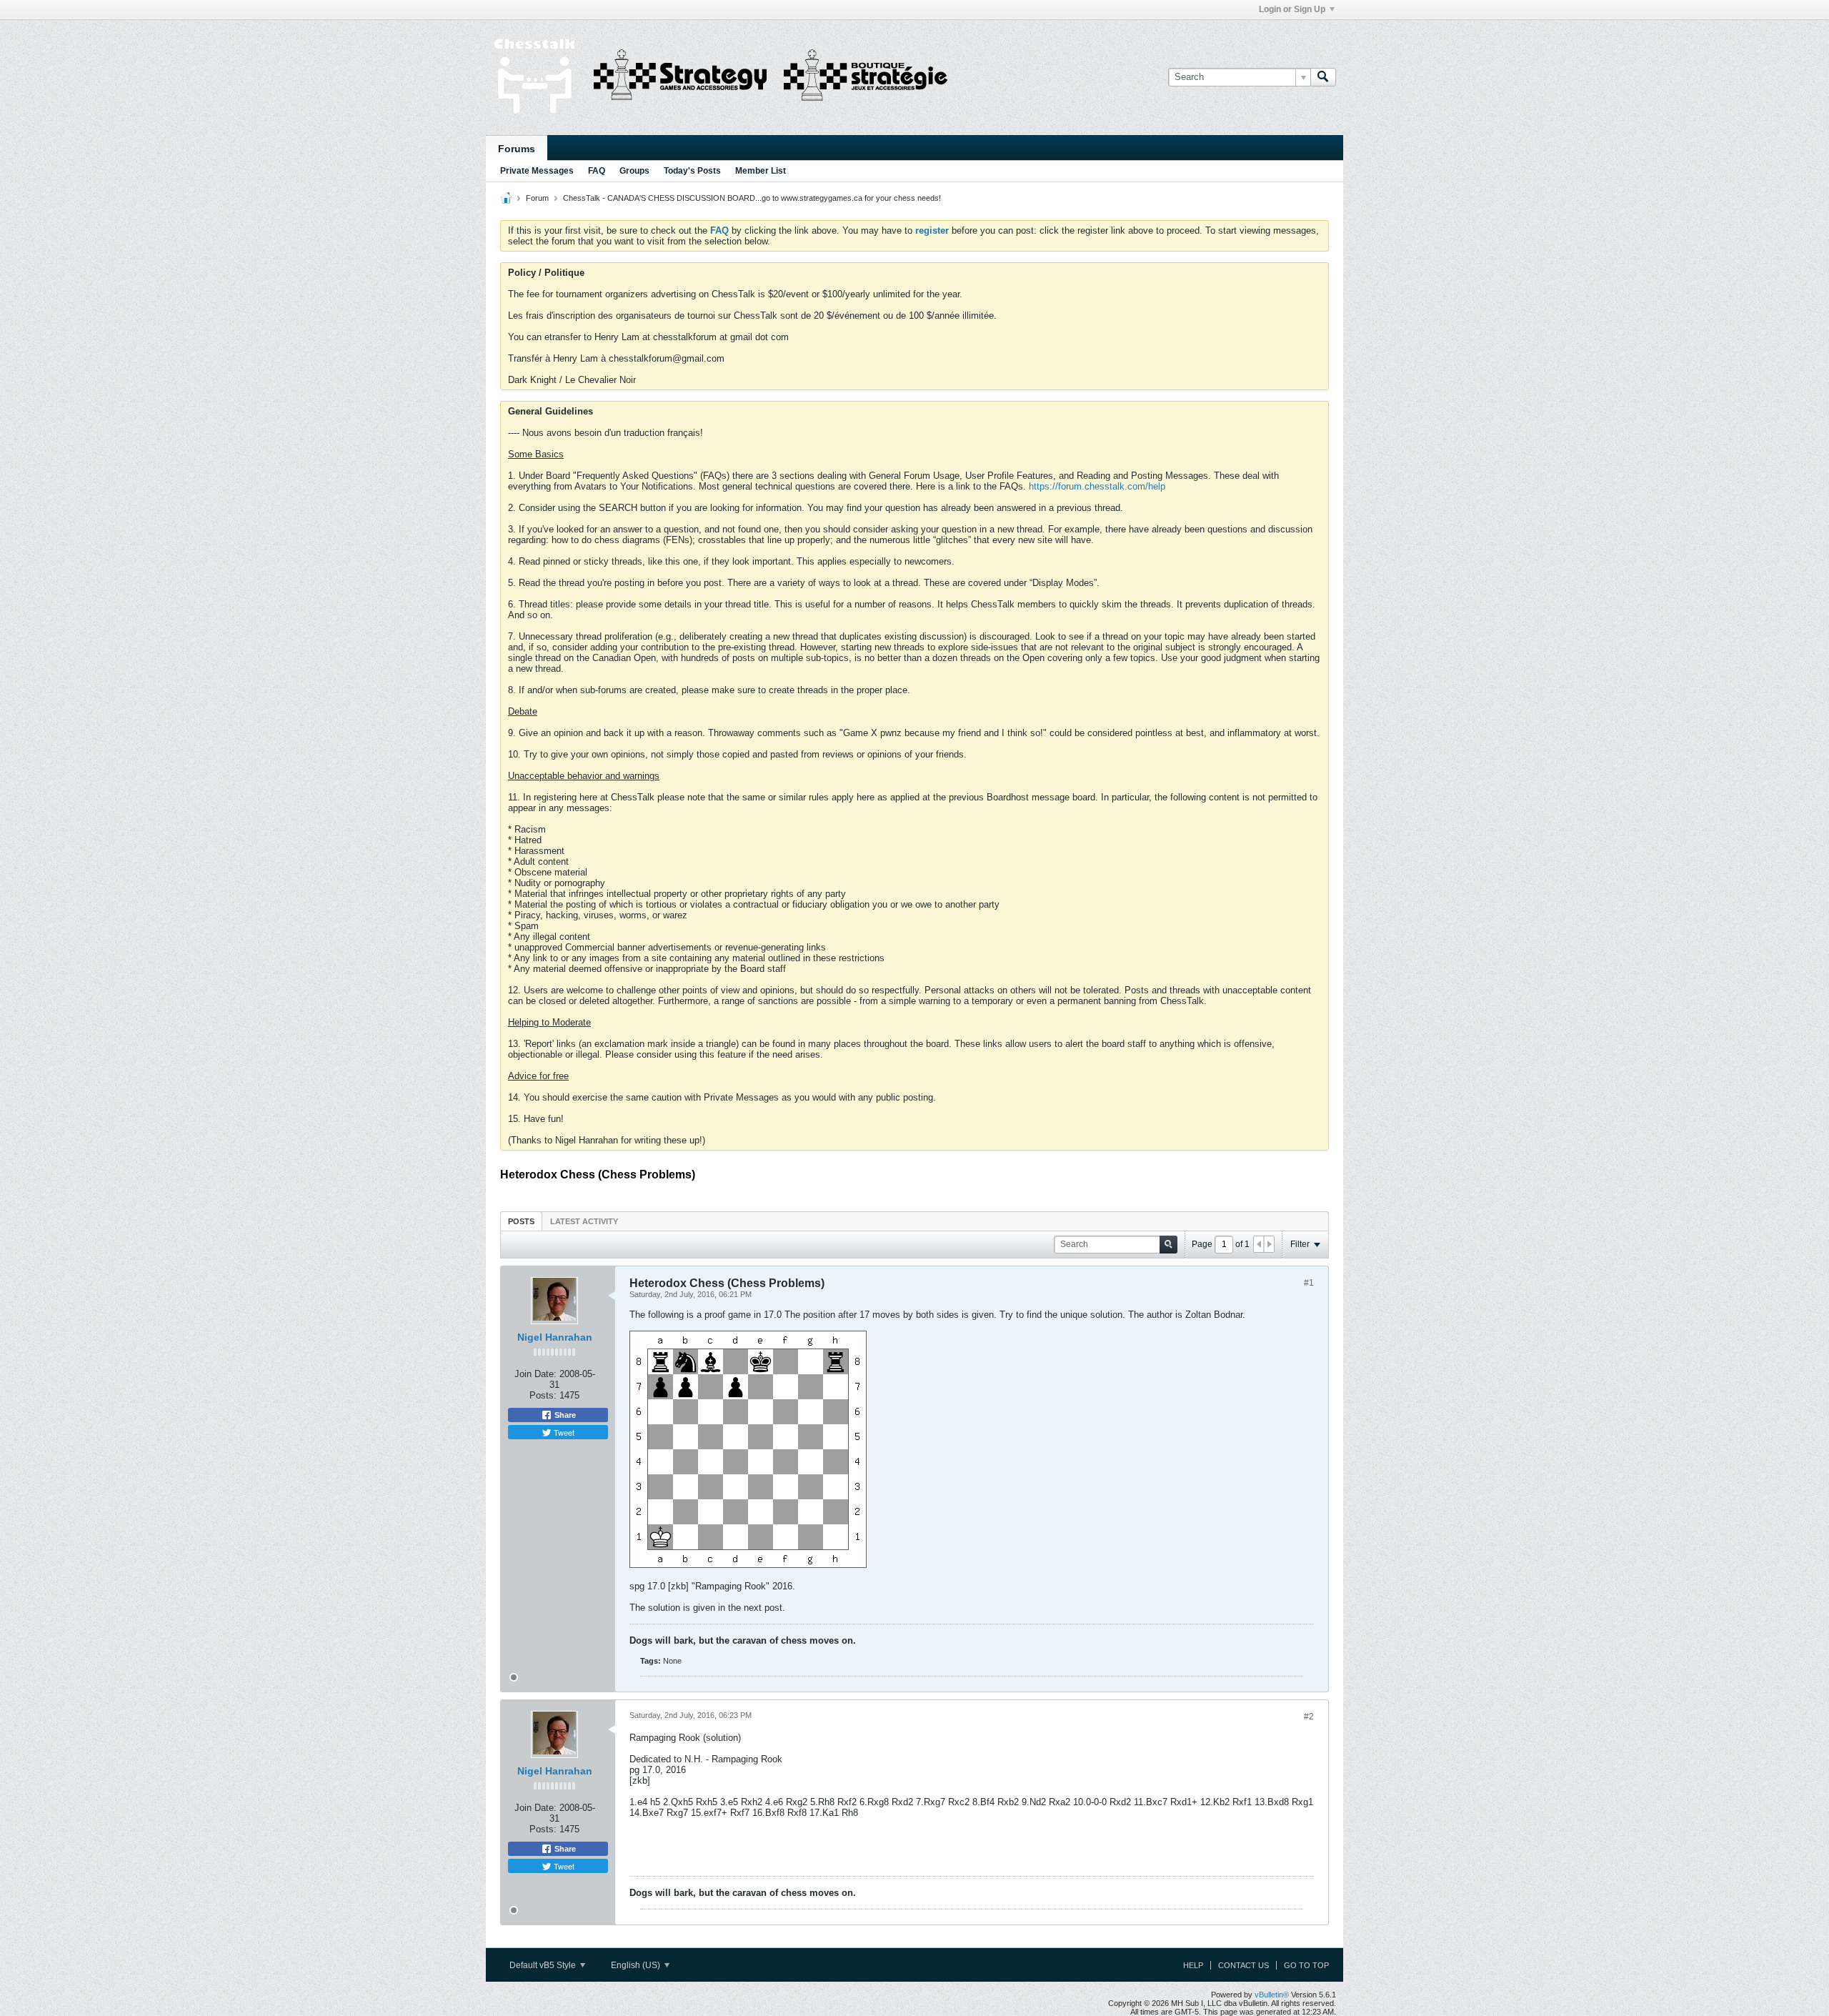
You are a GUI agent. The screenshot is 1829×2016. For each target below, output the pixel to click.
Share (564, 1415)
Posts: (543, 1395)
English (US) (637, 1965)
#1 (1309, 1283)
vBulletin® (1272, 1995)
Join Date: (535, 1374)
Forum (537, 198)
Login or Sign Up (1292, 9)
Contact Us (1244, 1965)
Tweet (563, 1432)
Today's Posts (692, 171)
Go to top (1306, 1965)
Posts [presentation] (521, 1221)
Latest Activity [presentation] (584, 1221)
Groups (634, 171)
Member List (761, 171)
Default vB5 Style (544, 1965)
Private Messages (537, 171)
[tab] (521, 1221)
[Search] (1323, 77)
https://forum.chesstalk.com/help (1097, 486)
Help (1193, 1965)
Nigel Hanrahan (555, 1337)
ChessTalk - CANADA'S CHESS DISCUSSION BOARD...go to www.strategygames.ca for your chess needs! (752, 198)
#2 (1309, 1717)
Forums (517, 149)
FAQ (597, 171)
